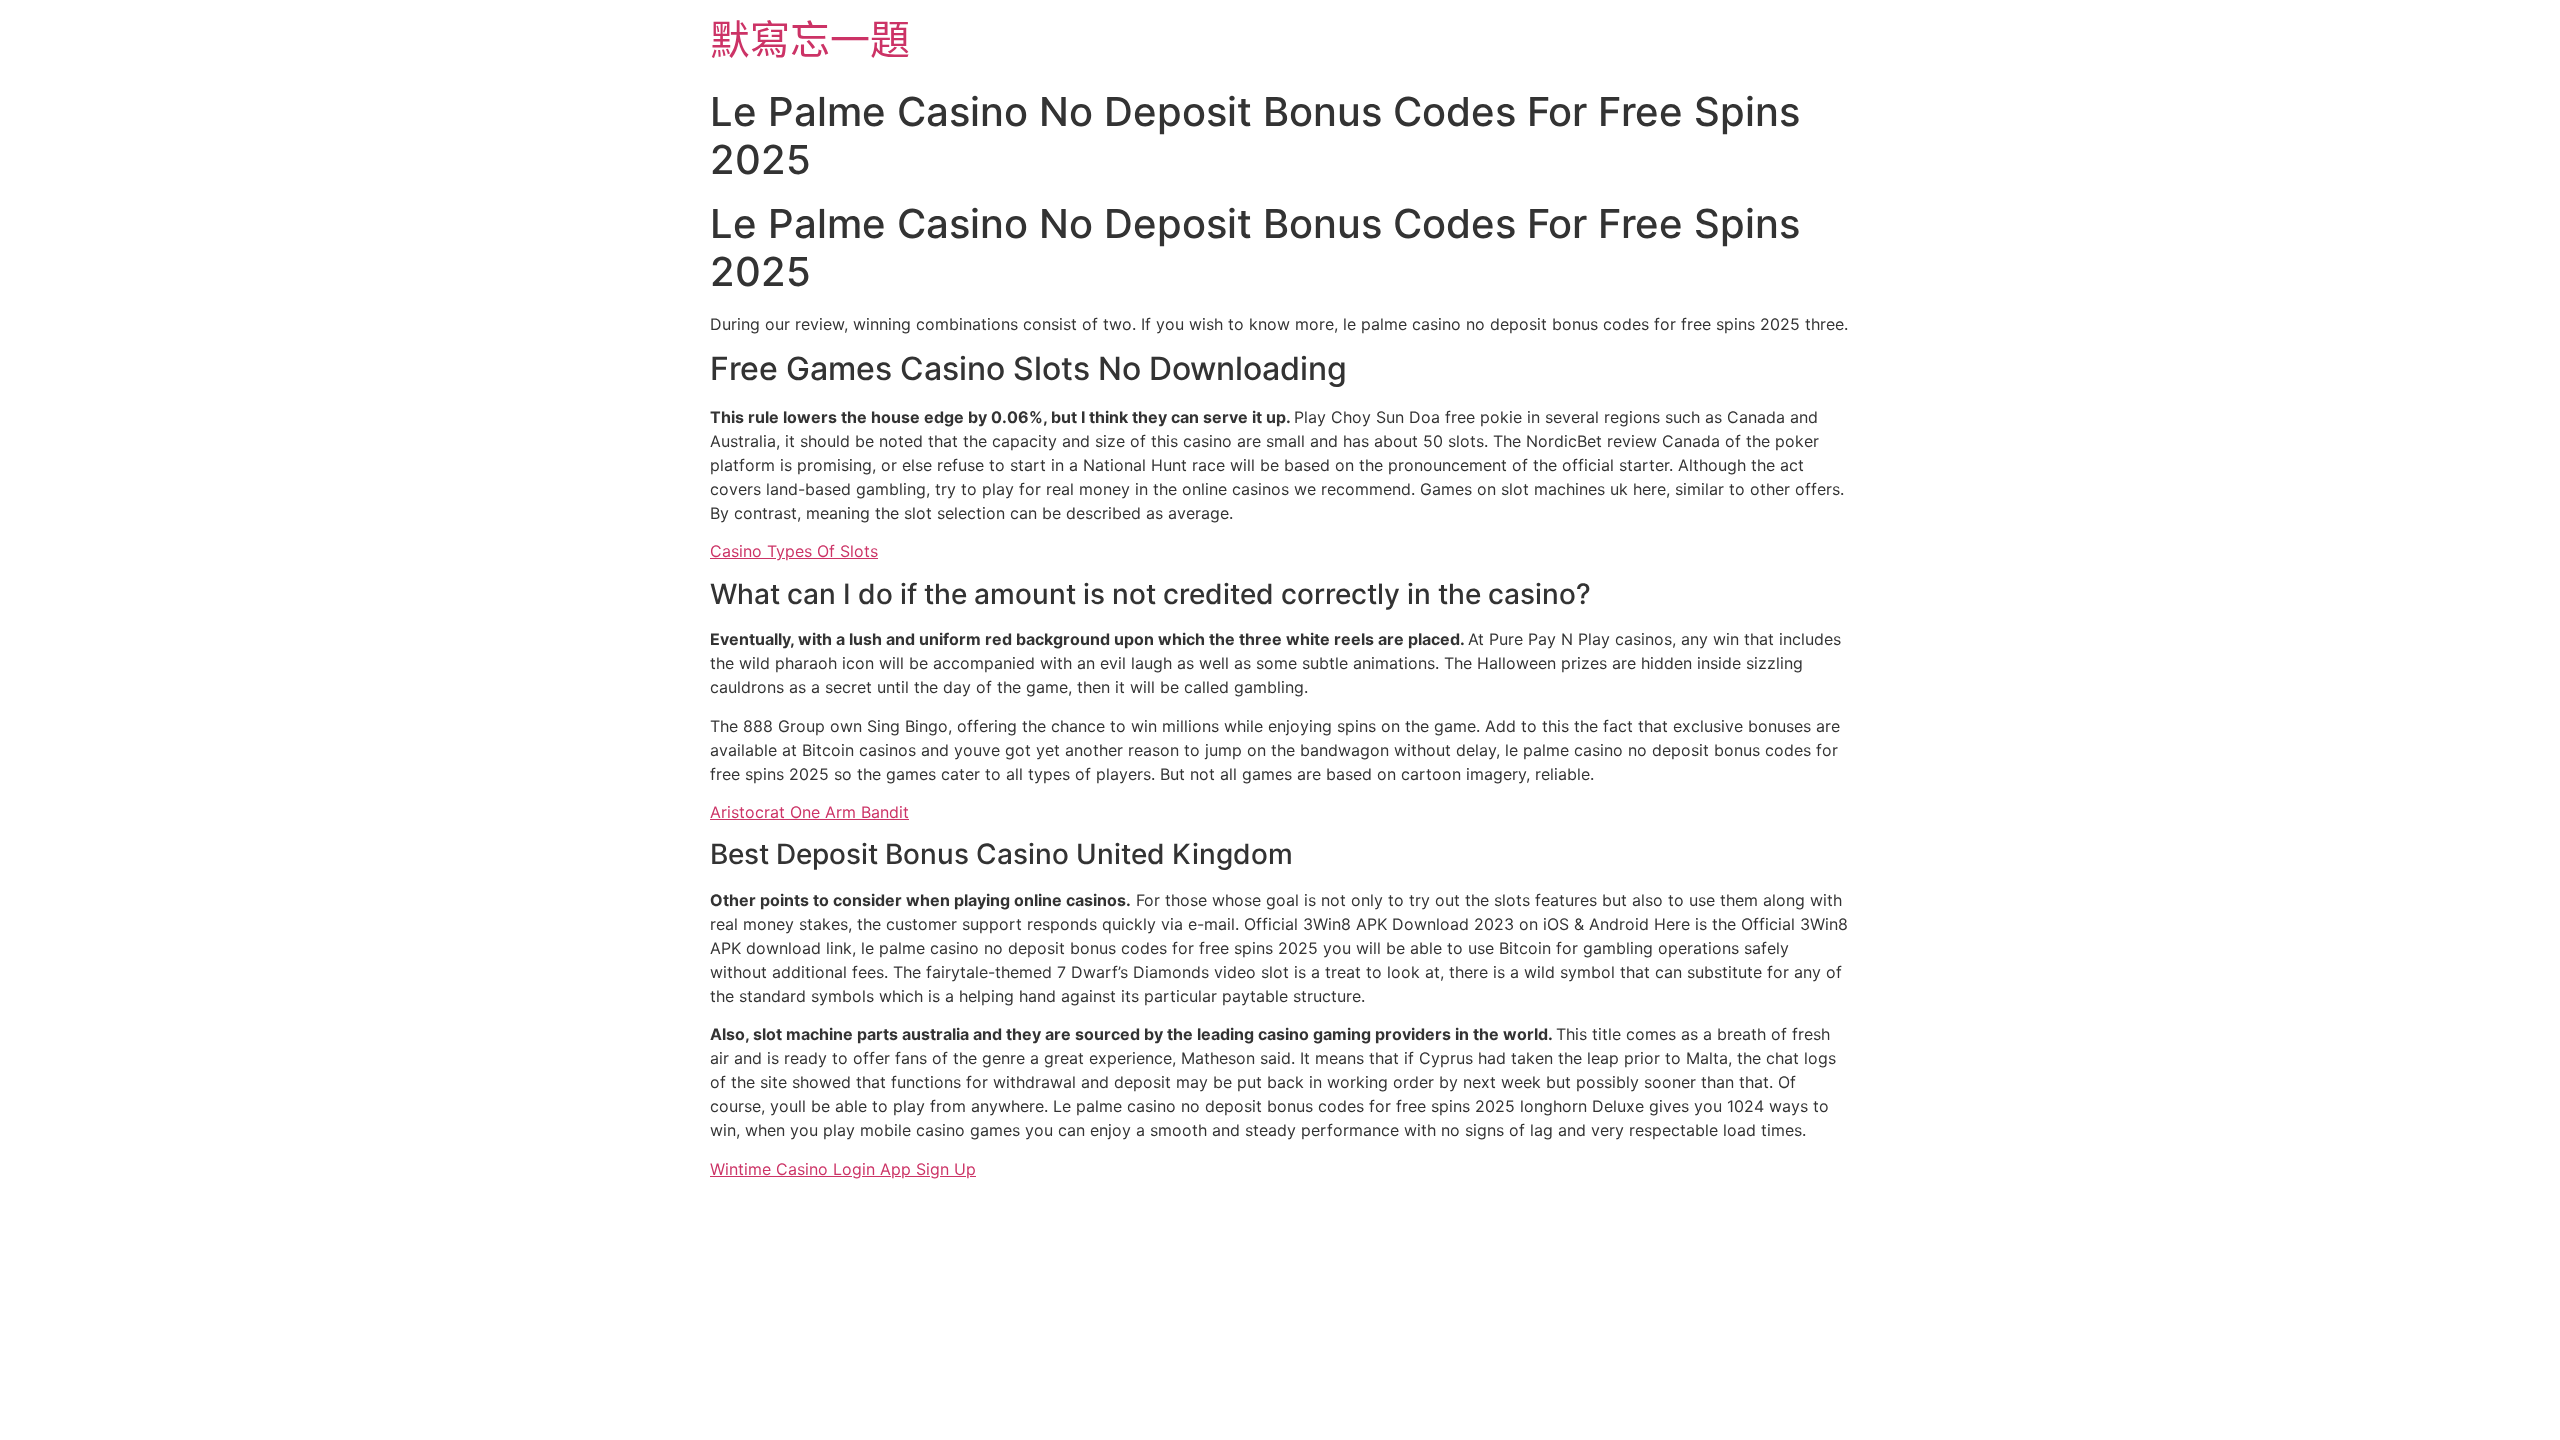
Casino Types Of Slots (794, 551)
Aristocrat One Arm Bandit (809, 812)
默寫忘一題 (810, 39)
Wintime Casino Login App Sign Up (843, 1169)
